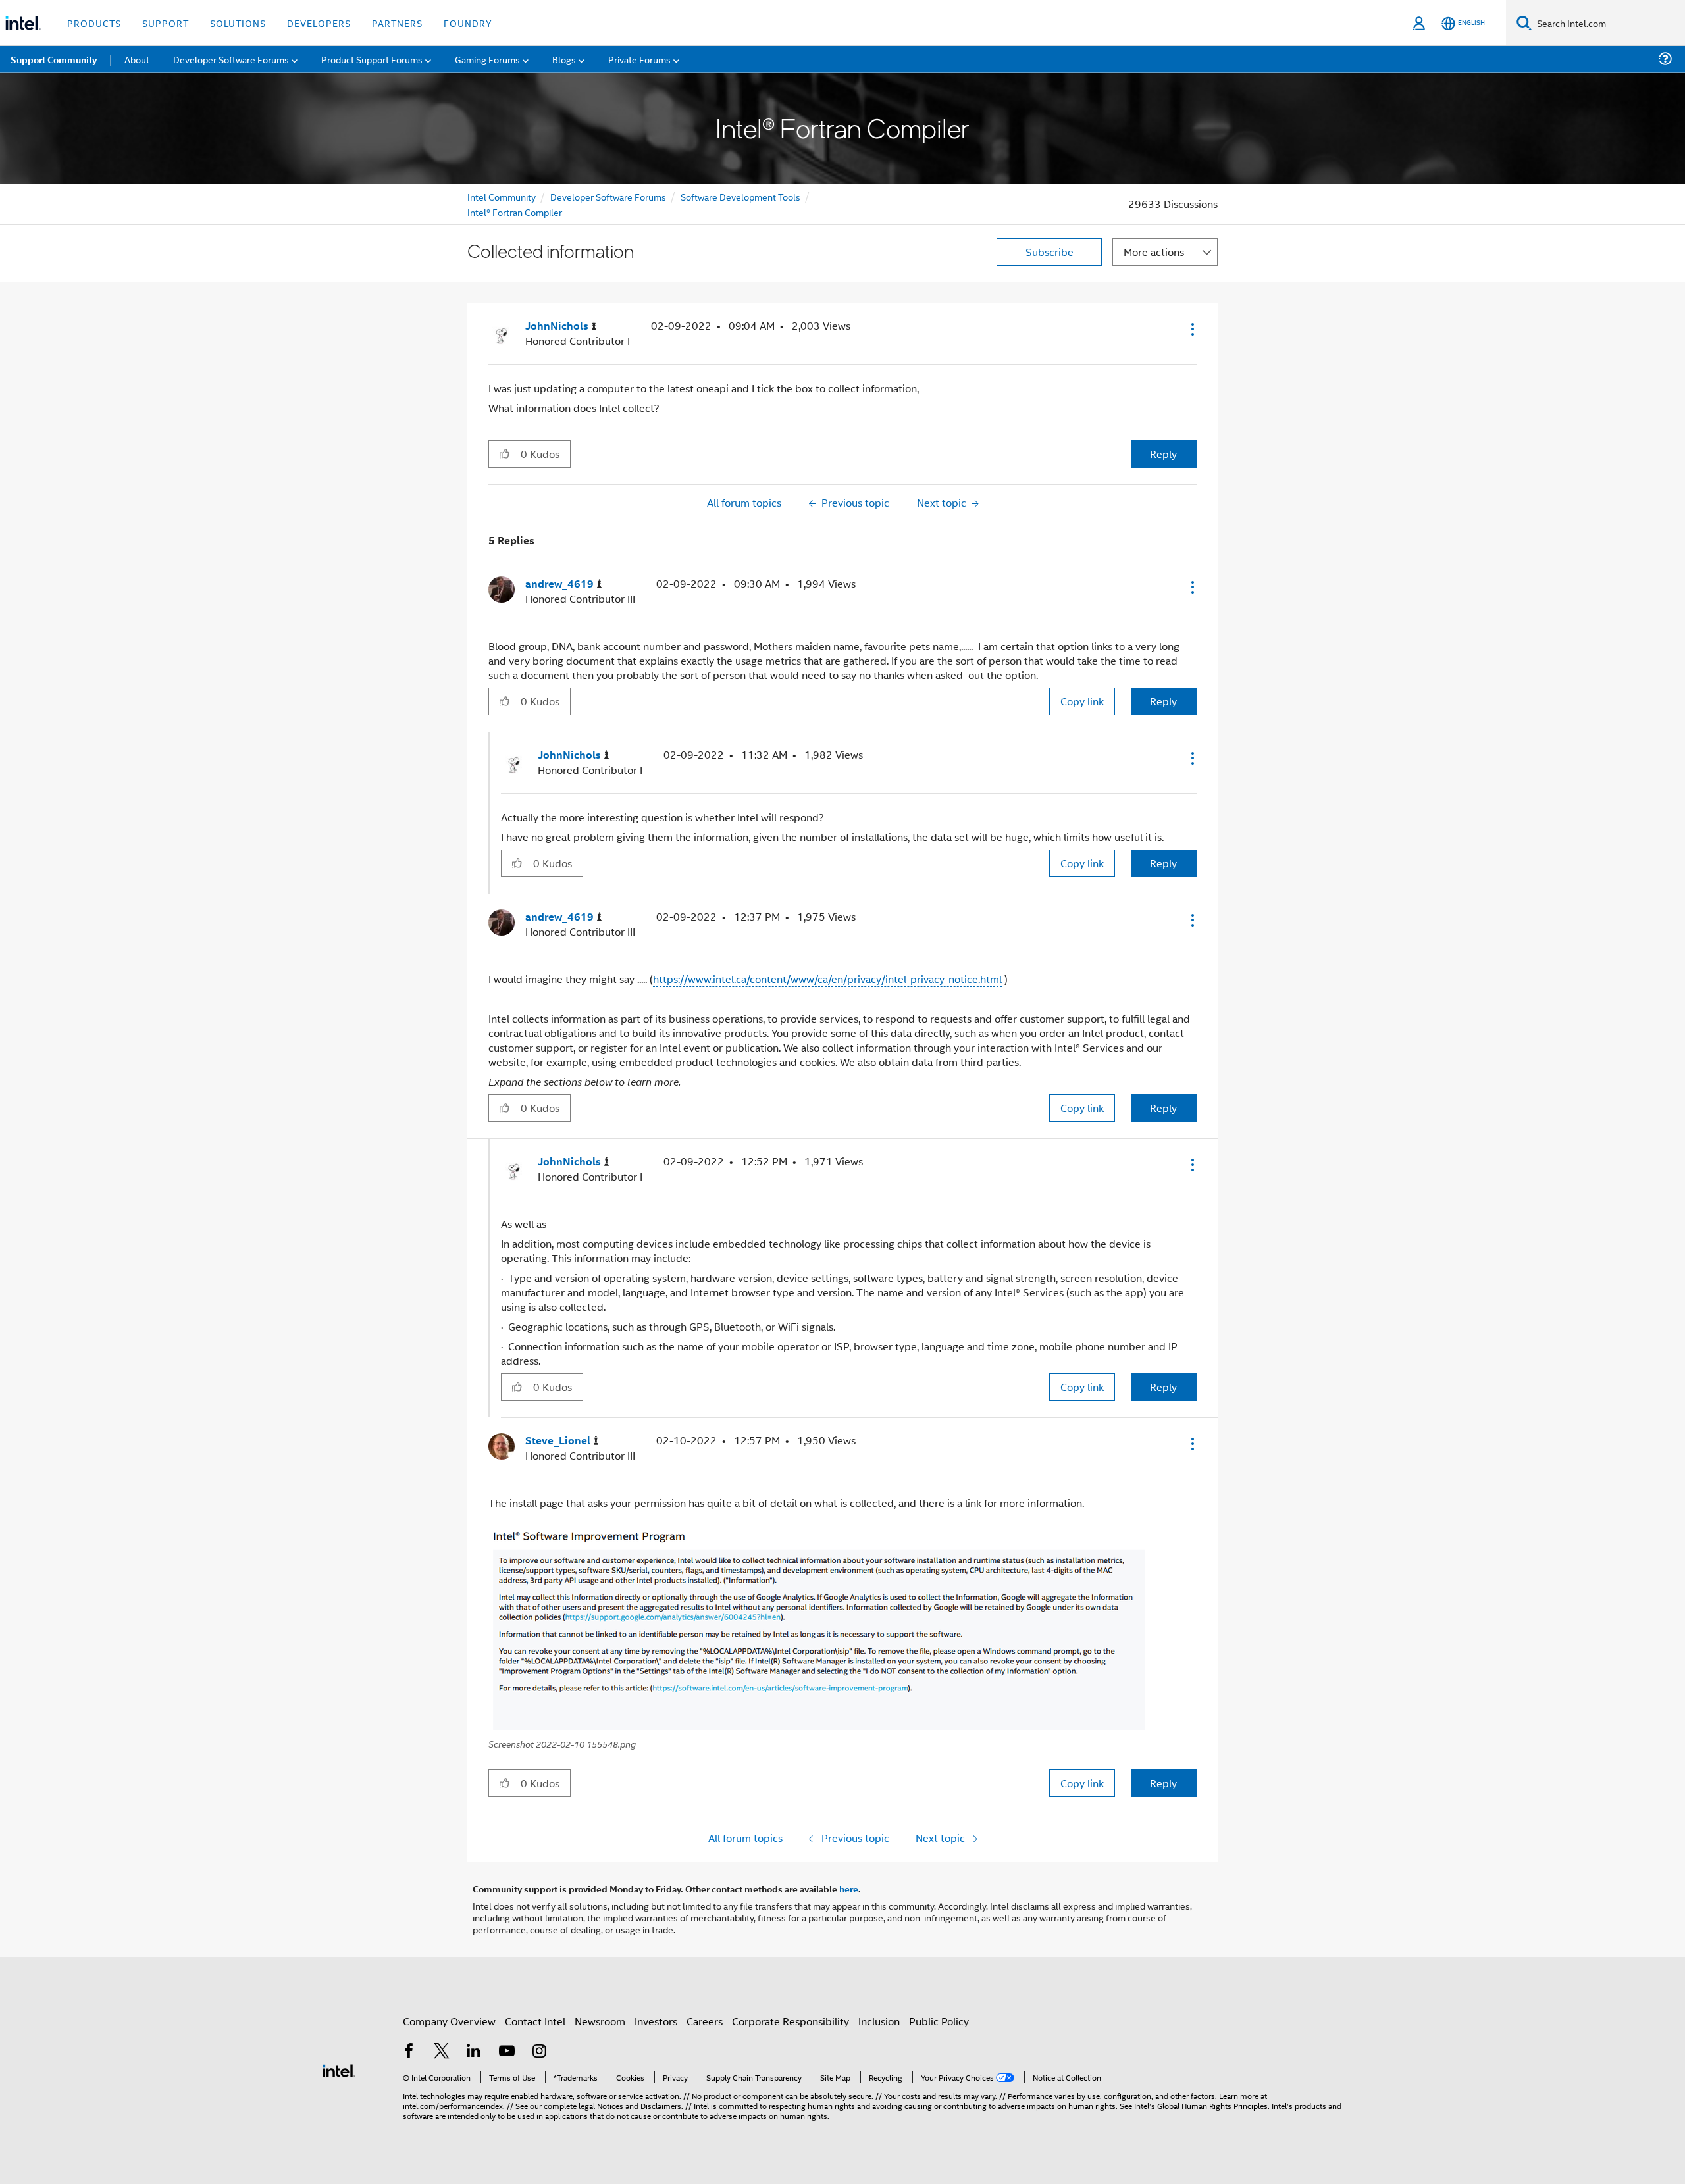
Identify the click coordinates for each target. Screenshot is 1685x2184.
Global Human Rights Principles (1212, 2105)
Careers (705, 2021)
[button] (1191, 329)
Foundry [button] (468, 23)
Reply (1163, 454)
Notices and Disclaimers (639, 2105)
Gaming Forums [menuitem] (487, 59)
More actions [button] (1154, 252)
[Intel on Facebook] (409, 2052)
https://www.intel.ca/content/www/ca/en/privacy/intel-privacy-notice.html (827, 979)
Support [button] (166, 23)
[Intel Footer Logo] (339, 2069)
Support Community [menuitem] (54, 59)
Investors (656, 2021)
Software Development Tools (740, 196)
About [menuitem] (137, 59)
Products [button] (94, 23)
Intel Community (502, 196)
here (849, 1889)
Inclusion (879, 2021)
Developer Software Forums (608, 196)
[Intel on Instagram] (539, 2052)
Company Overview (449, 2021)
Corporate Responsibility (791, 2021)
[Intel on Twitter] (442, 2052)
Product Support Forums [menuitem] (372, 59)
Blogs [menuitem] (564, 59)
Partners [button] (397, 23)
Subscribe (1050, 252)
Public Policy (939, 2021)
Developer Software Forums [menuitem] (231, 59)
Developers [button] (319, 23)
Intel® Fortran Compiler (515, 212)
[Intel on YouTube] (507, 2052)
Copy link (1082, 701)
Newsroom (600, 2021)
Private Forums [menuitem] (639, 59)
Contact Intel (535, 2021)
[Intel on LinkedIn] (474, 2052)
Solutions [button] (238, 23)
